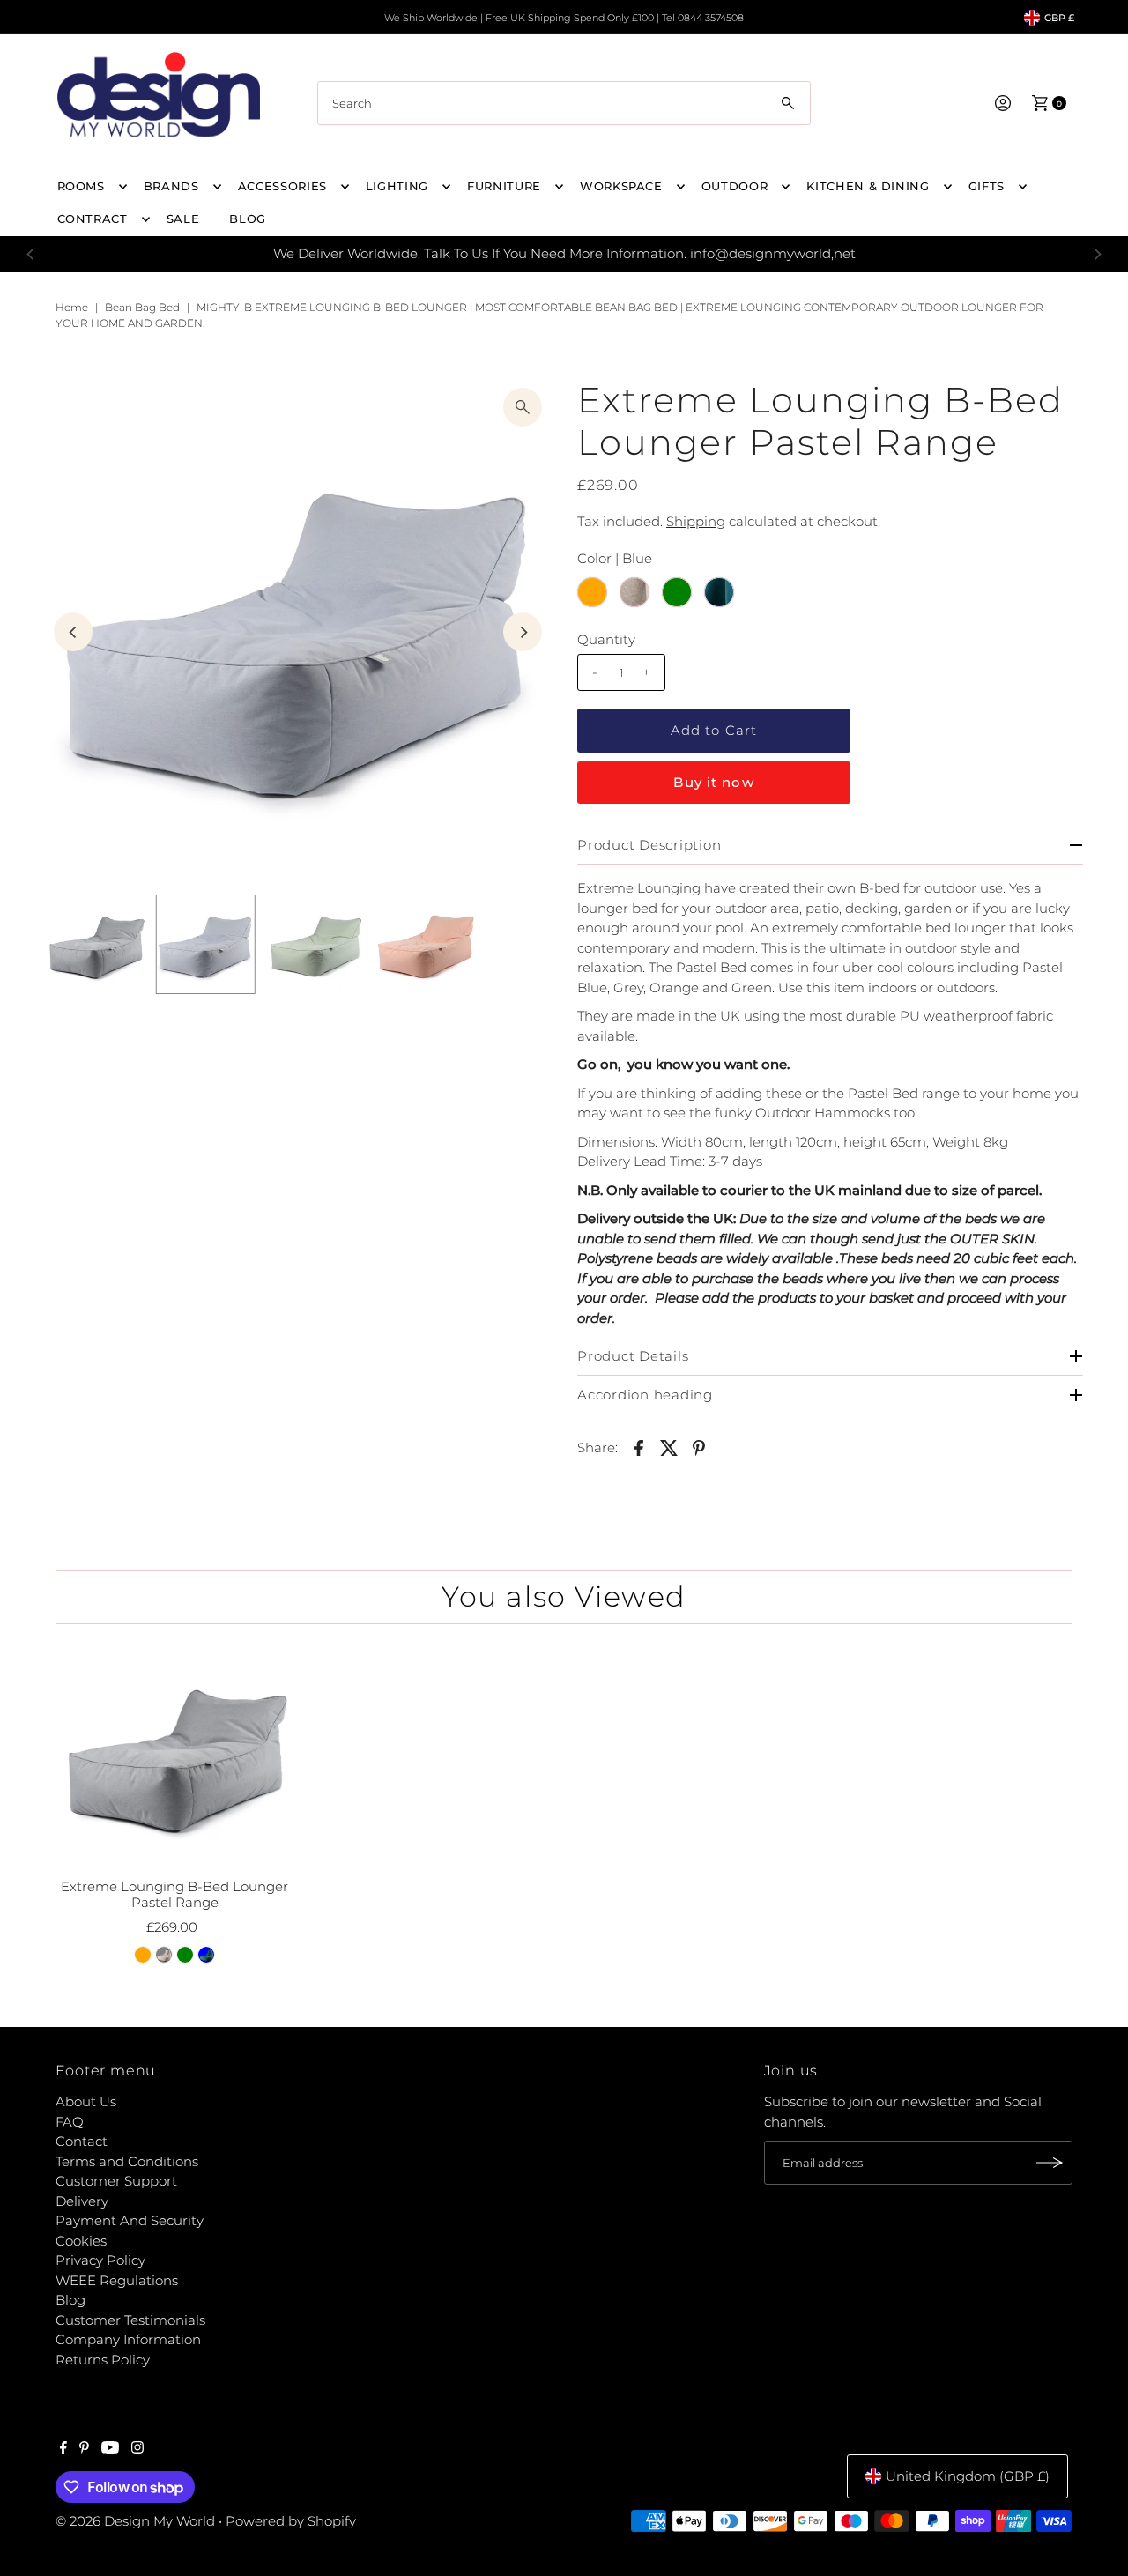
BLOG (248, 219)
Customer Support (116, 2181)
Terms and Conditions (127, 2161)
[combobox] (564, 103)
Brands (171, 186)
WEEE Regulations (117, 2280)
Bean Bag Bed (142, 307)
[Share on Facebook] (639, 1447)
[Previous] (31, 254)
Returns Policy (103, 2360)
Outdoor (735, 186)
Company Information (128, 2339)
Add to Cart (714, 730)
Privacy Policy (100, 2260)
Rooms (81, 186)
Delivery (82, 2201)
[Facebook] (63, 2449)
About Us (86, 2101)
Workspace (621, 186)
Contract (93, 219)
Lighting (397, 186)
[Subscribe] (1050, 2163)
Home (72, 307)
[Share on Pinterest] (699, 1447)
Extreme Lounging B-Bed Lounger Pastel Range (174, 1894)
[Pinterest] (84, 2449)
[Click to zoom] (523, 407)
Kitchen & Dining (868, 186)
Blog (70, 2300)
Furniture (504, 186)
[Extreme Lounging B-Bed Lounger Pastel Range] (174, 1754)
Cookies (81, 2241)
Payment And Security (130, 2220)
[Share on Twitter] (669, 1447)
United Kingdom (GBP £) (968, 2476)
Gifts (987, 186)
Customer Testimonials (130, 2320)
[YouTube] (110, 2449)
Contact (82, 2141)
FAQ (70, 2122)
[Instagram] (137, 2449)
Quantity (606, 639)
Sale (183, 219)
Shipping (696, 521)
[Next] (1097, 254)
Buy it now (713, 782)
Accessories (282, 186)
